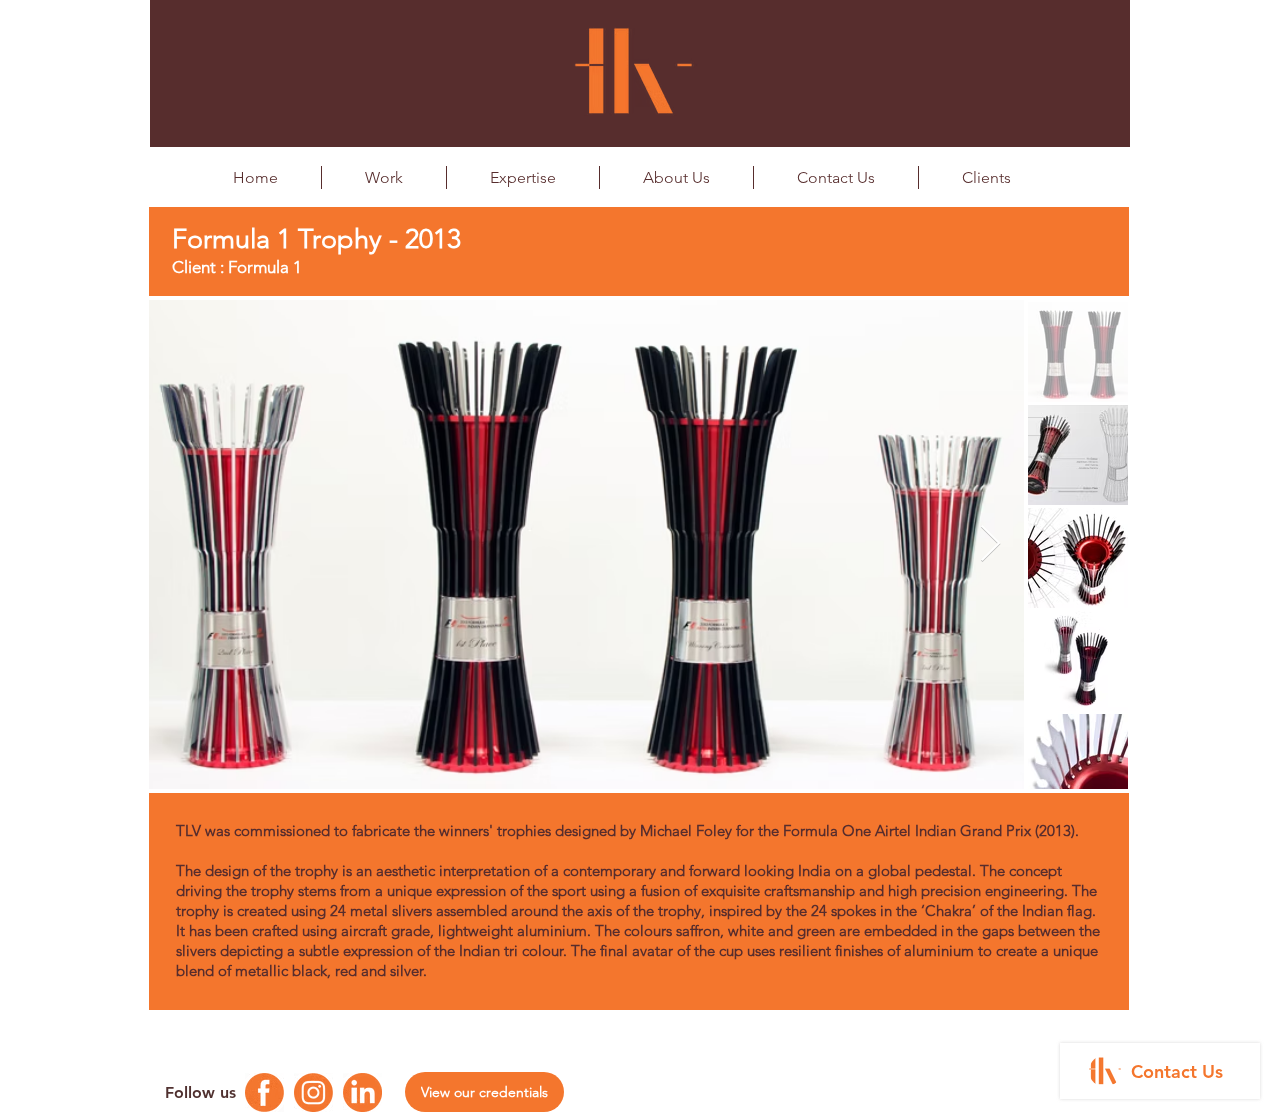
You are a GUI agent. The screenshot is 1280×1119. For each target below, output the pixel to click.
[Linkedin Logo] (362, 1092)
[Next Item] (990, 544)
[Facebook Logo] (264, 1092)
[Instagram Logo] (313, 1092)
